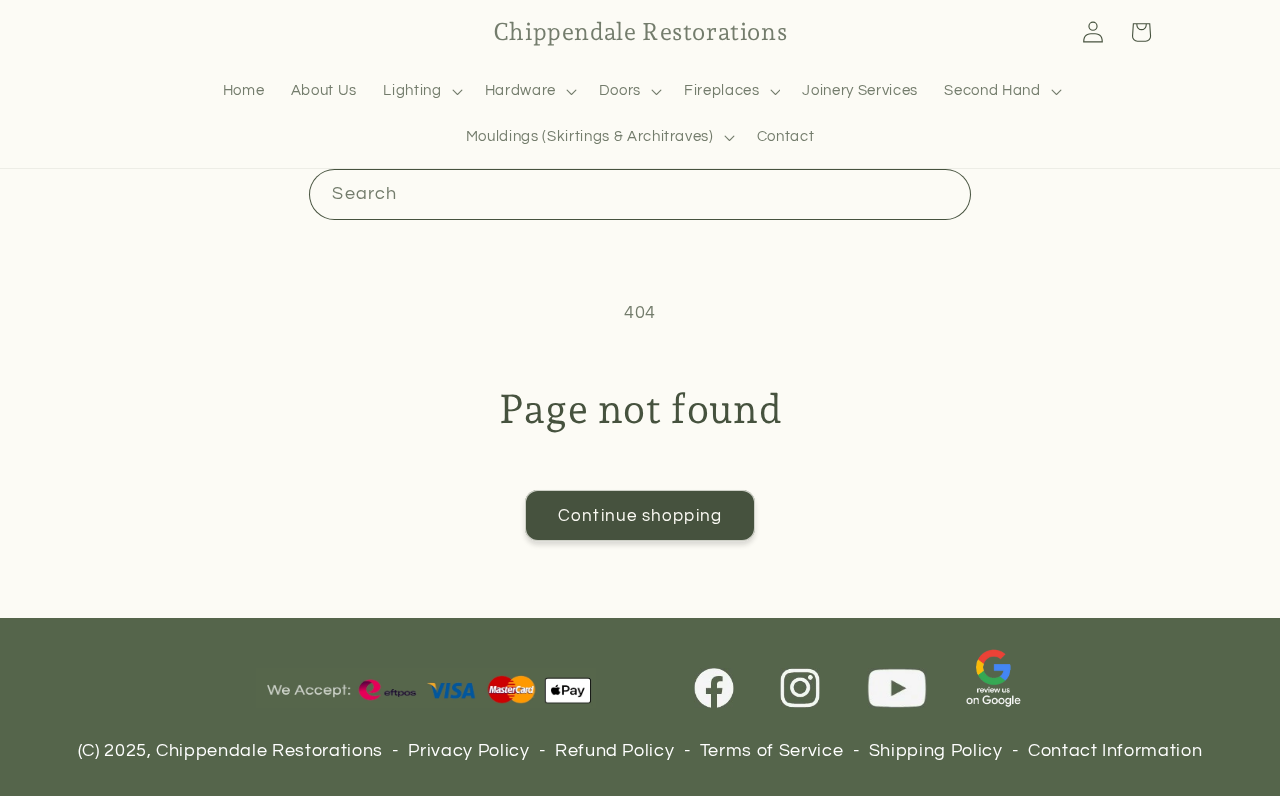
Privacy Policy (468, 751)
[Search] (945, 194)
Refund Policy (615, 751)
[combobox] (639, 195)
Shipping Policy (936, 751)
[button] (420, 91)
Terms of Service (772, 751)
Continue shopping (640, 515)
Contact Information (1115, 751)
